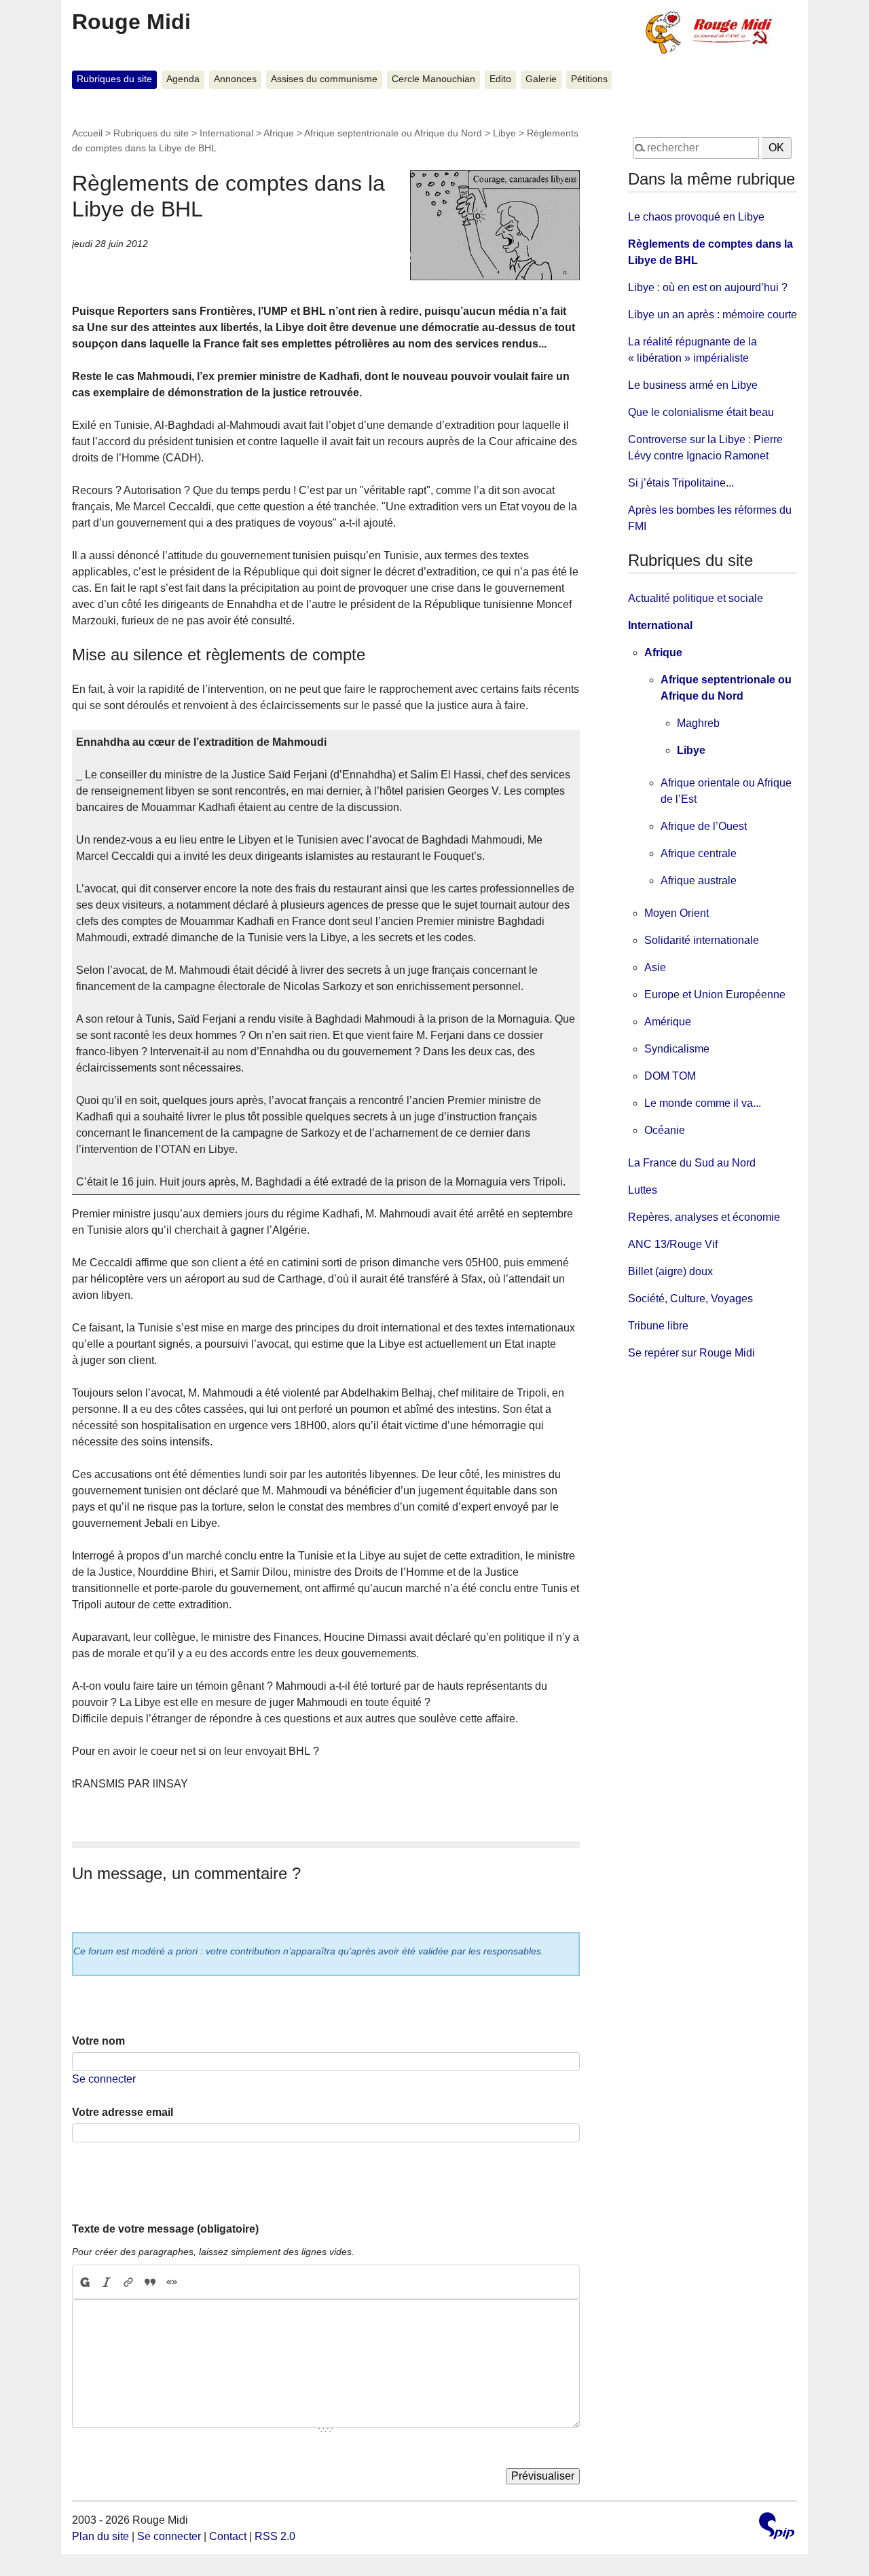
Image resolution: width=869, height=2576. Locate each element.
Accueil (87, 133)
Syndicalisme (677, 1049)
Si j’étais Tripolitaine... (681, 483)
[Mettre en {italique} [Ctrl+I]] (107, 2282)
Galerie (541, 79)
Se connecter (104, 2079)
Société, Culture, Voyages (690, 1299)
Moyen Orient (677, 913)
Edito (500, 79)
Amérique (668, 1022)
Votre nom (98, 2041)
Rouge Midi (131, 22)
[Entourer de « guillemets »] (172, 2282)
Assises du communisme (324, 79)
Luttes (643, 1190)
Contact (228, 2536)
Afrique (279, 133)
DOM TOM (670, 1076)
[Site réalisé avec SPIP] (777, 2527)
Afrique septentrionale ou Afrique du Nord (393, 133)
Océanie (665, 1130)
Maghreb (698, 723)
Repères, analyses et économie (704, 1217)
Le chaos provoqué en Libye (696, 217)
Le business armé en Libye (693, 385)
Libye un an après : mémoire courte (713, 315)
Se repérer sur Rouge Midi (691, 1353)
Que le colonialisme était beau (701, 412)
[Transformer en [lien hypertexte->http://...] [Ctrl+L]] (128, 2282)
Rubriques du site (114, 79)
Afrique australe (699, 880)
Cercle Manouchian (433, 79)
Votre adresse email (123, 2112)
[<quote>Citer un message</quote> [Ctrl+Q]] (150, 2282)
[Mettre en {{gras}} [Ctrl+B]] (84, 2282)
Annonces (235, 79)
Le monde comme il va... (703, 1103)
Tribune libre (658, 1326)
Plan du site (100, 2536)
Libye (504, 133)
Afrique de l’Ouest (704, 826)
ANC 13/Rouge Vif (673, 1244)
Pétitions (589, 79)
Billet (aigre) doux (670, 1271)
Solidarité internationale (702, 940)
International (226, 133)
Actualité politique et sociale (696, 598)
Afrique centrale (699, 853)
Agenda (183, 79)
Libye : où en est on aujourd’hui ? (708, 287)
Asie (655, 967)
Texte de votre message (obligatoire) (165, 2229)
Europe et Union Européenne (715, 995)
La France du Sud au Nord (692, 1163)
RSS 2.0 (275, 2536)
